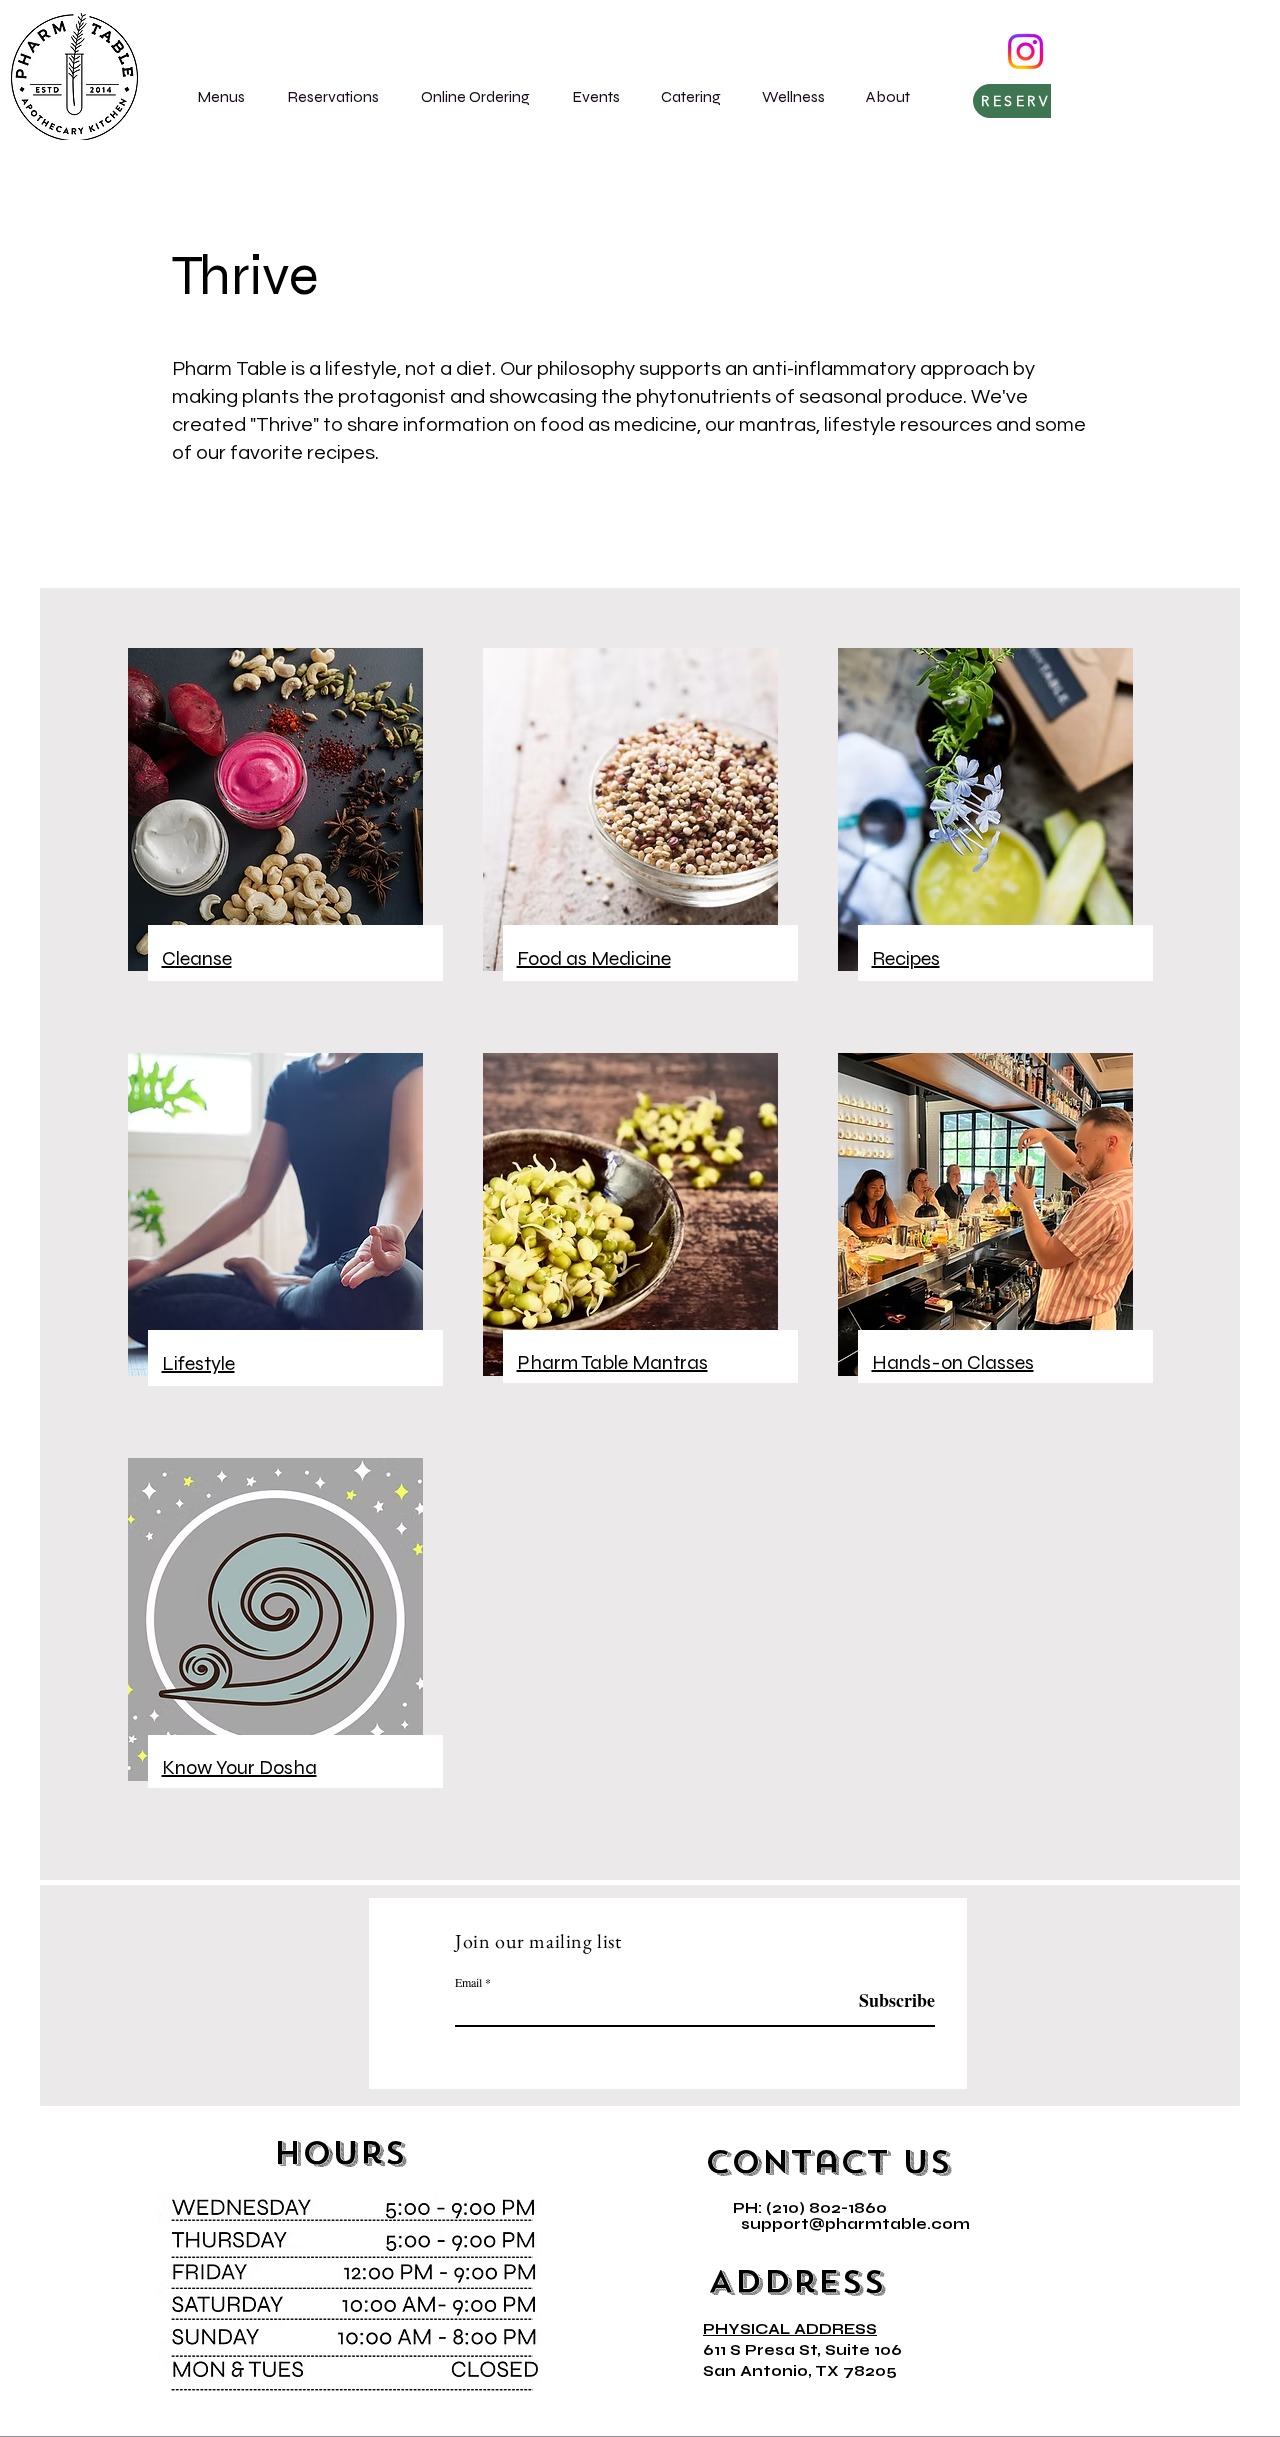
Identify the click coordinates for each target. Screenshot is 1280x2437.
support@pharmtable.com (855, 2224)
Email (468, 1982)
